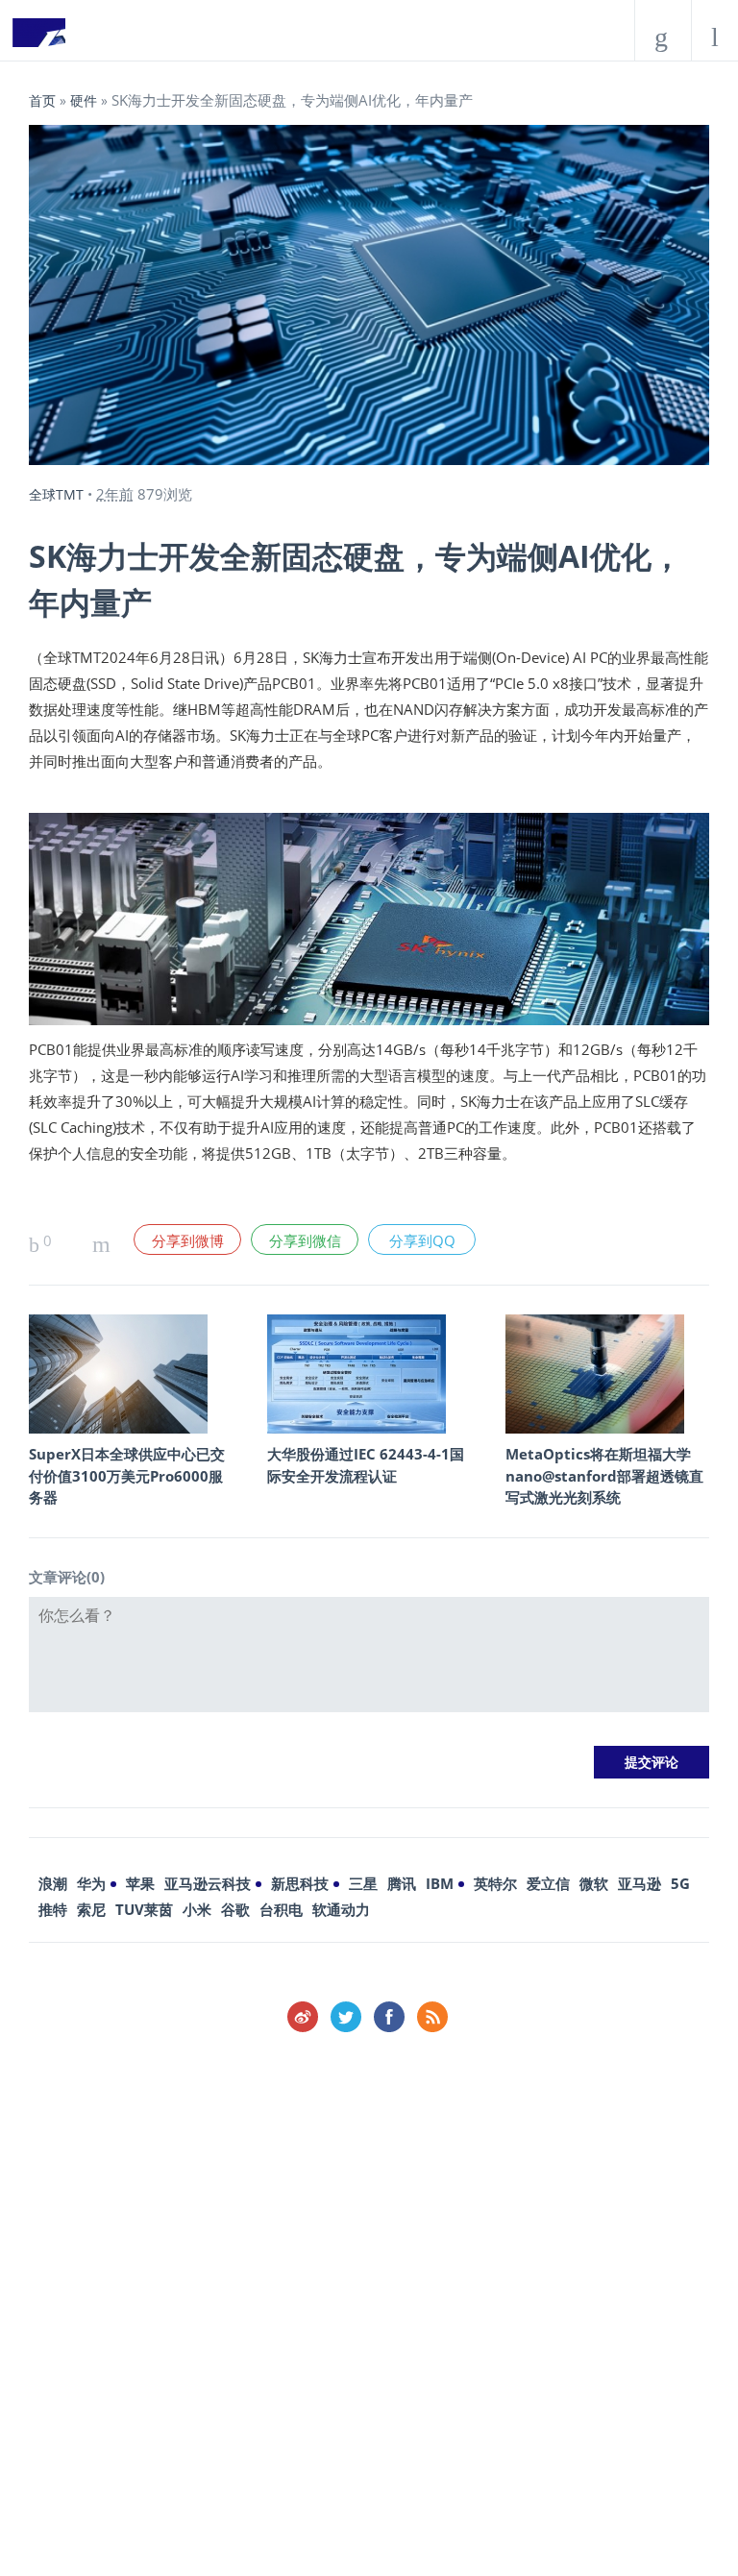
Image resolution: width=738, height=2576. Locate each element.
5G (680, 1883)
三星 (363, 1883)
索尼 (91, 1909)
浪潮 (53, 1883)
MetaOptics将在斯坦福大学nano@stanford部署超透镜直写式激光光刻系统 (604, 1475)
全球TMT (56, 494)
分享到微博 (188, 1240)
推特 (53, 1909)
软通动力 (341, 1909)
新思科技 (300, 1883)
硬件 (84, 100)
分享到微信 (305, 1240)
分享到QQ (422, 1240)
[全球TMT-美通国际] (38, 38)
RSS (432, 2017)
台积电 (281, 1909)
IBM (440, 1883)
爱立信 (548, 1883)
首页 (42, 100)
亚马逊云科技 (208, 1883)
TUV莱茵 (144, 1909)
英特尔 (495, 1883)
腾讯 (402, 1883)
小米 (197, 1909)
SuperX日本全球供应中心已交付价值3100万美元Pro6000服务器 (127, 1475)
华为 (91, 1883)
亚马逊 (640, 1883)
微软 (594, 1883)
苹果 (140, 1883)
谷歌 (235, 1909)
